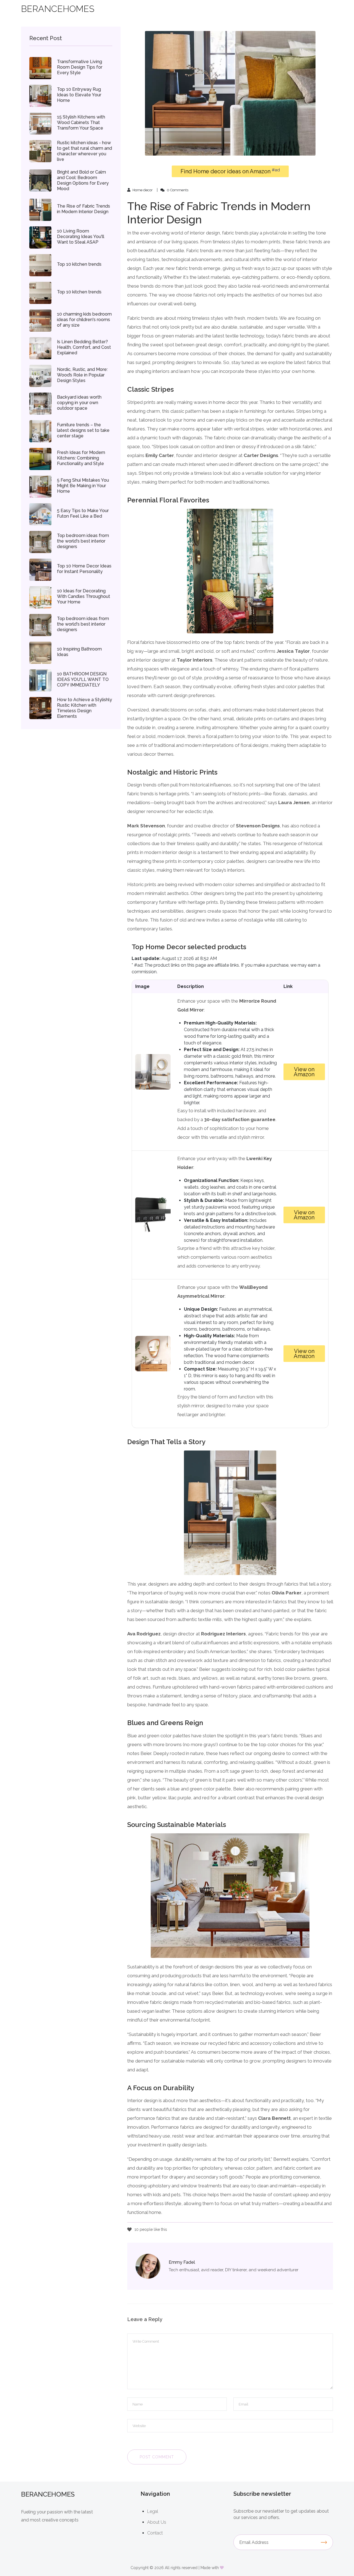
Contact (155, 2533)
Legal (153, 2511)
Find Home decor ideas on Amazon (230, 171)
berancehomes (58, 9)
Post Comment (157, 2457)
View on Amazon (304, 1072)
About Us (157, 2522)
